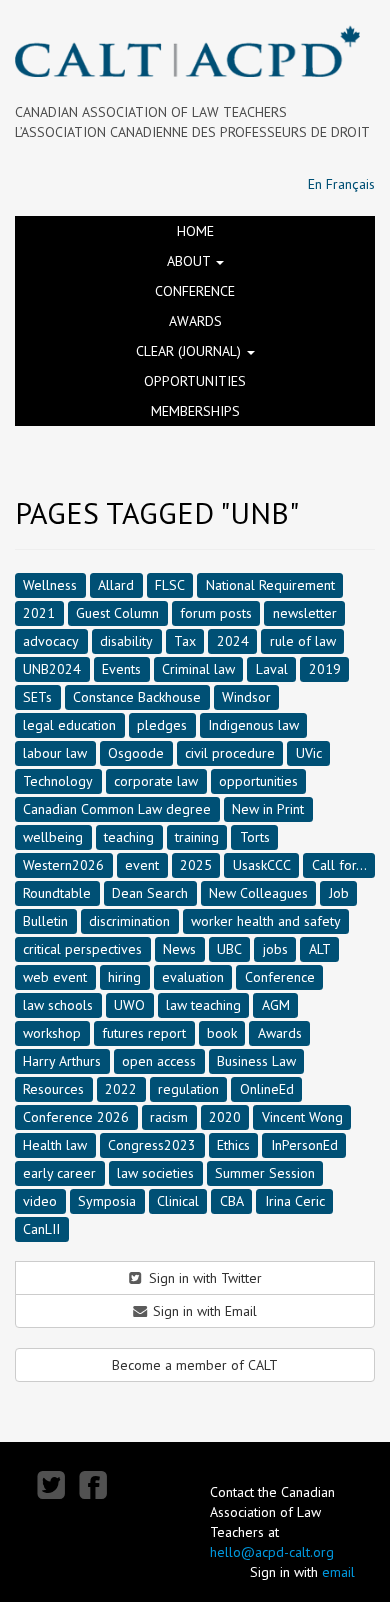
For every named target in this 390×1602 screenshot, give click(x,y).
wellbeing (53, 836)
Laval (272, 668)
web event (55, 976)
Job (339, 892)
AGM (276, 1004)
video (40, 1200)
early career (59, 1172)
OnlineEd (267, 1088)
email (338, 1572)
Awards (195, 321)
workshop (52, 1032)
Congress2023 (152, 1144)
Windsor (246, 696)
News (179, 948)
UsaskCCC (262, 864)
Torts (255, 836)
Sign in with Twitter (203, 1278)
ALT (320, 948)
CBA (232, 1200)
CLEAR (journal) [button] (190, 351)
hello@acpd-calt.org (272, 1552)
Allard (116, 584)
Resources (53, 1088)
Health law (55, 1144)
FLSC (170, 584)
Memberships (195, 411)
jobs (275, 948)
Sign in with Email (203, 1311)
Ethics (233, 1144)
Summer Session (265, 1172)
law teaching (203, 1004)
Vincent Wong (302, 1116)
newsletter (305, 612)
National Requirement (270, 584)
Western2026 (63, 864)
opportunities (258, 780)
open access (159, 1060)
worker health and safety (266, 920)
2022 (121, 1088)
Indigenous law (253, 724)
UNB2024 (52, 668)
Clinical (178, 1200)
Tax (185, 640)
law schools (58, 1004)
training (197, 836)
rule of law (303, 640)
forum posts (216, 612)
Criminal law (198, 668)
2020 (225, 1116)
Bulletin (45, 920)
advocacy (51, 640)
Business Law (256, 1060)
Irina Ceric (295, 1200)
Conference (195, 291)
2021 (39, 612)
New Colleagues (258, 892)
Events (121, 668)
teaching (129, 836)
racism (169, 1116)
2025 (196, 864)
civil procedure (230, 752)
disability (126, 640)
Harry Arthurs (62, 1060)
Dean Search (150, 892)
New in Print (268, 808)
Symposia (107, 1200)
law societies (155, 1172)
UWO (129, 1004)
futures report (144, 1032)
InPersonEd (304, 1144)
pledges (162, 724)
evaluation (193, 976)
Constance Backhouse (137, 696)
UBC (229, 948)
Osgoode (136, 752)
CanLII (41, 1228)
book (222, 1032)
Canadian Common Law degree (117, 808)
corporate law (156, 780)
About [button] (190, 261)
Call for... (339, 864)
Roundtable (57, 892)
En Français (341, 184)
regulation (188, 1088)
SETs (37, 696)
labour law (55, 752)
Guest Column (117, 612)
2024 (233, 640)
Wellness (50, 584)
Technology (58, 780)
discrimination (129, 920)
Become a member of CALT (195, 1365)
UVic (309, 752)
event (142, 864)
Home (195, 231)
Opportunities (195, 381)
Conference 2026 (76, 1116)
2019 (325, 668)
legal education (69, 724)
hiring (124, 976)
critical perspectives (82, 948)
